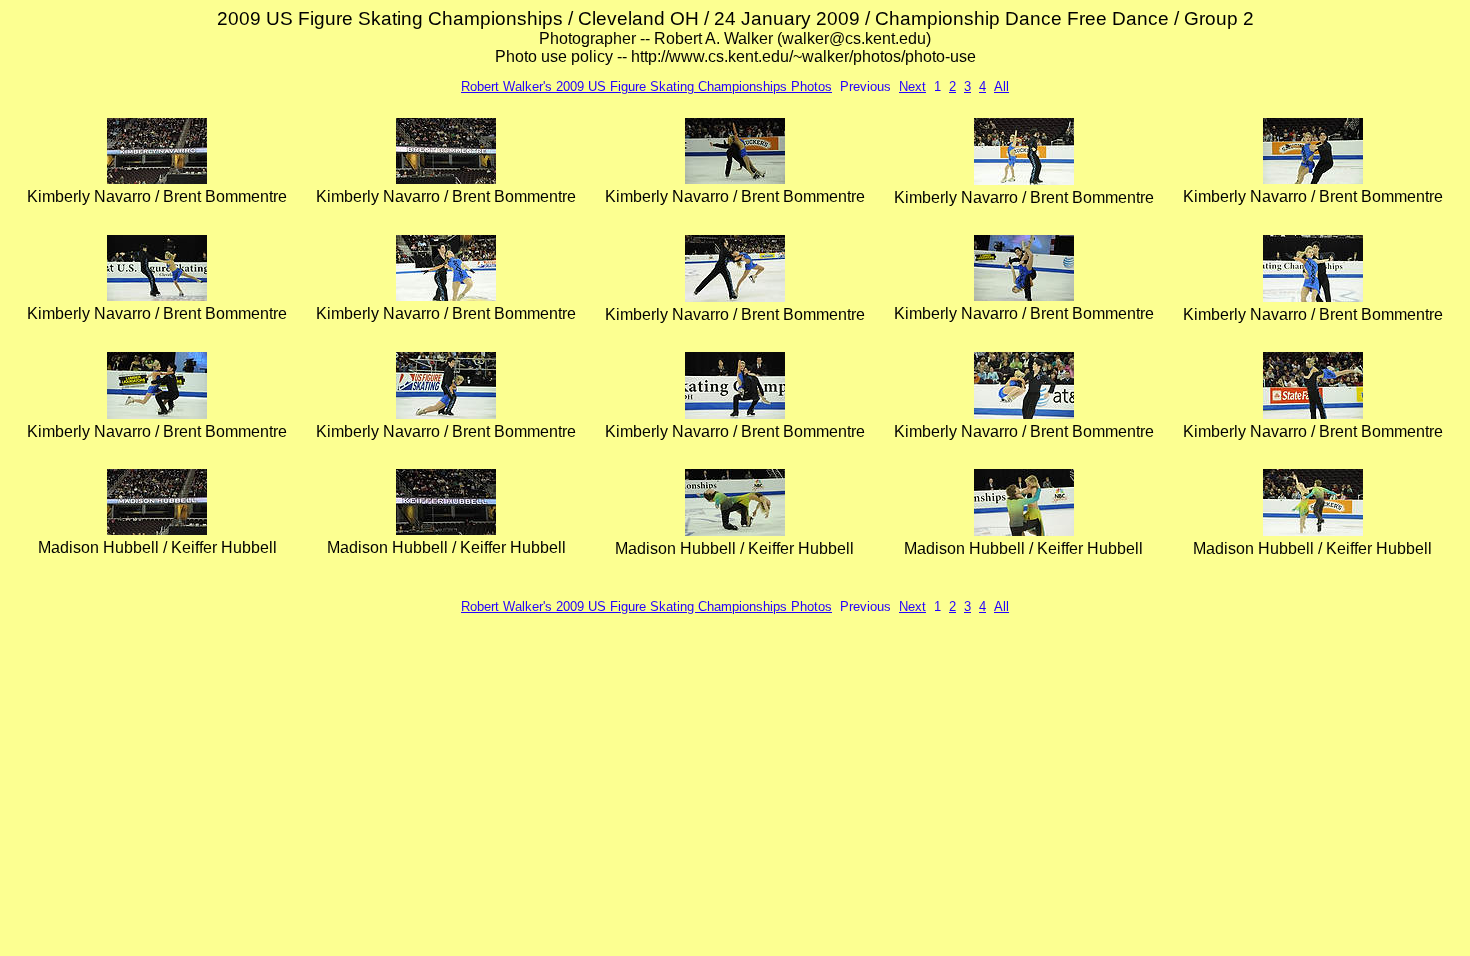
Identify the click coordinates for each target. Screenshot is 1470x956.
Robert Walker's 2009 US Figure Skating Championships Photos (646, 86)
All (1001, 86)
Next (912, 86)
